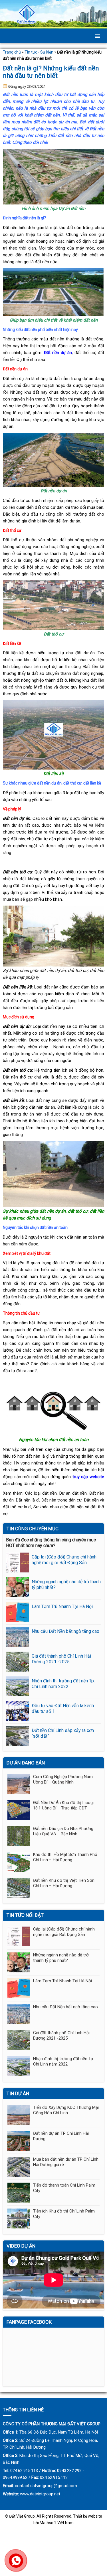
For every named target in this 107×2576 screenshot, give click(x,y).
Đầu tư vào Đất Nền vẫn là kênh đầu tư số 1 (63, 1708)
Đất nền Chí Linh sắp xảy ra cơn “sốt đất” (63, 1733)
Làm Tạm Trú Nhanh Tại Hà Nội (62, 1606)
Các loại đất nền (41, 1493)
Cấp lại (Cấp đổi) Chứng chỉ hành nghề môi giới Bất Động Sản (64, 1560)
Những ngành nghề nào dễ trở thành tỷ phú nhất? (66, 1585)
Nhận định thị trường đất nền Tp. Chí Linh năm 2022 (63, 1684)
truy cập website (88, 1477)
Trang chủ (12, 52)
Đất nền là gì (28, 1500)
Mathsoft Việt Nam (57, 2523)
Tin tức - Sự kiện (39, 52)
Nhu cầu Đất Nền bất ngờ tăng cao (65, 1631)
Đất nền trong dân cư (61, 1500)
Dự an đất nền (73, 1493)
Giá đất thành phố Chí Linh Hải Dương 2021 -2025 (61, 1659)
